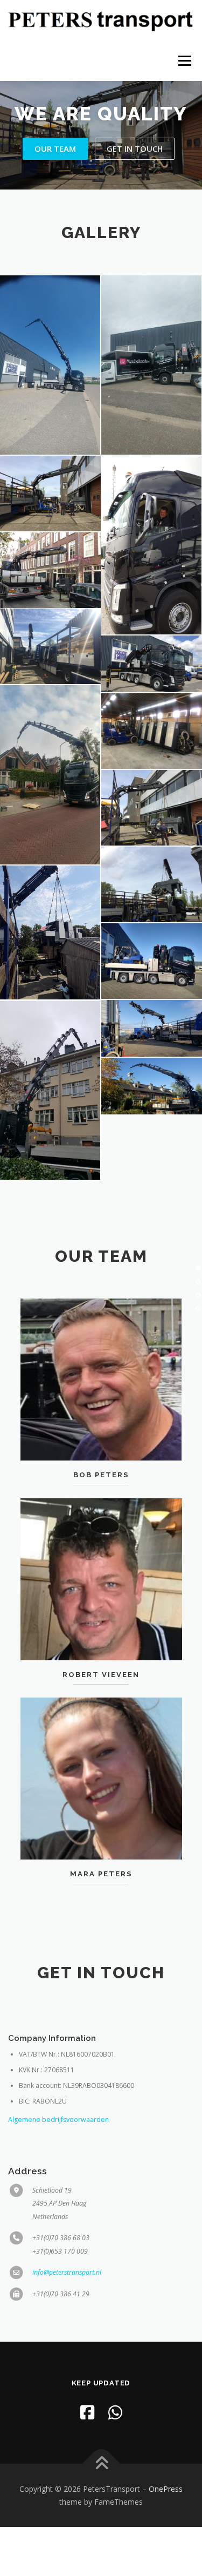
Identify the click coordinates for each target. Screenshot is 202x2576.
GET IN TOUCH (135, 148)
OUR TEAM (55, 148)
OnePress (166, 2489)
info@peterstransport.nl (67, 2272)
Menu (184, 61)
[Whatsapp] (115, 2412)
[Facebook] (87, 2412)
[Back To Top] (101, 2463)
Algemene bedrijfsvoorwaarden (58, 2119)
